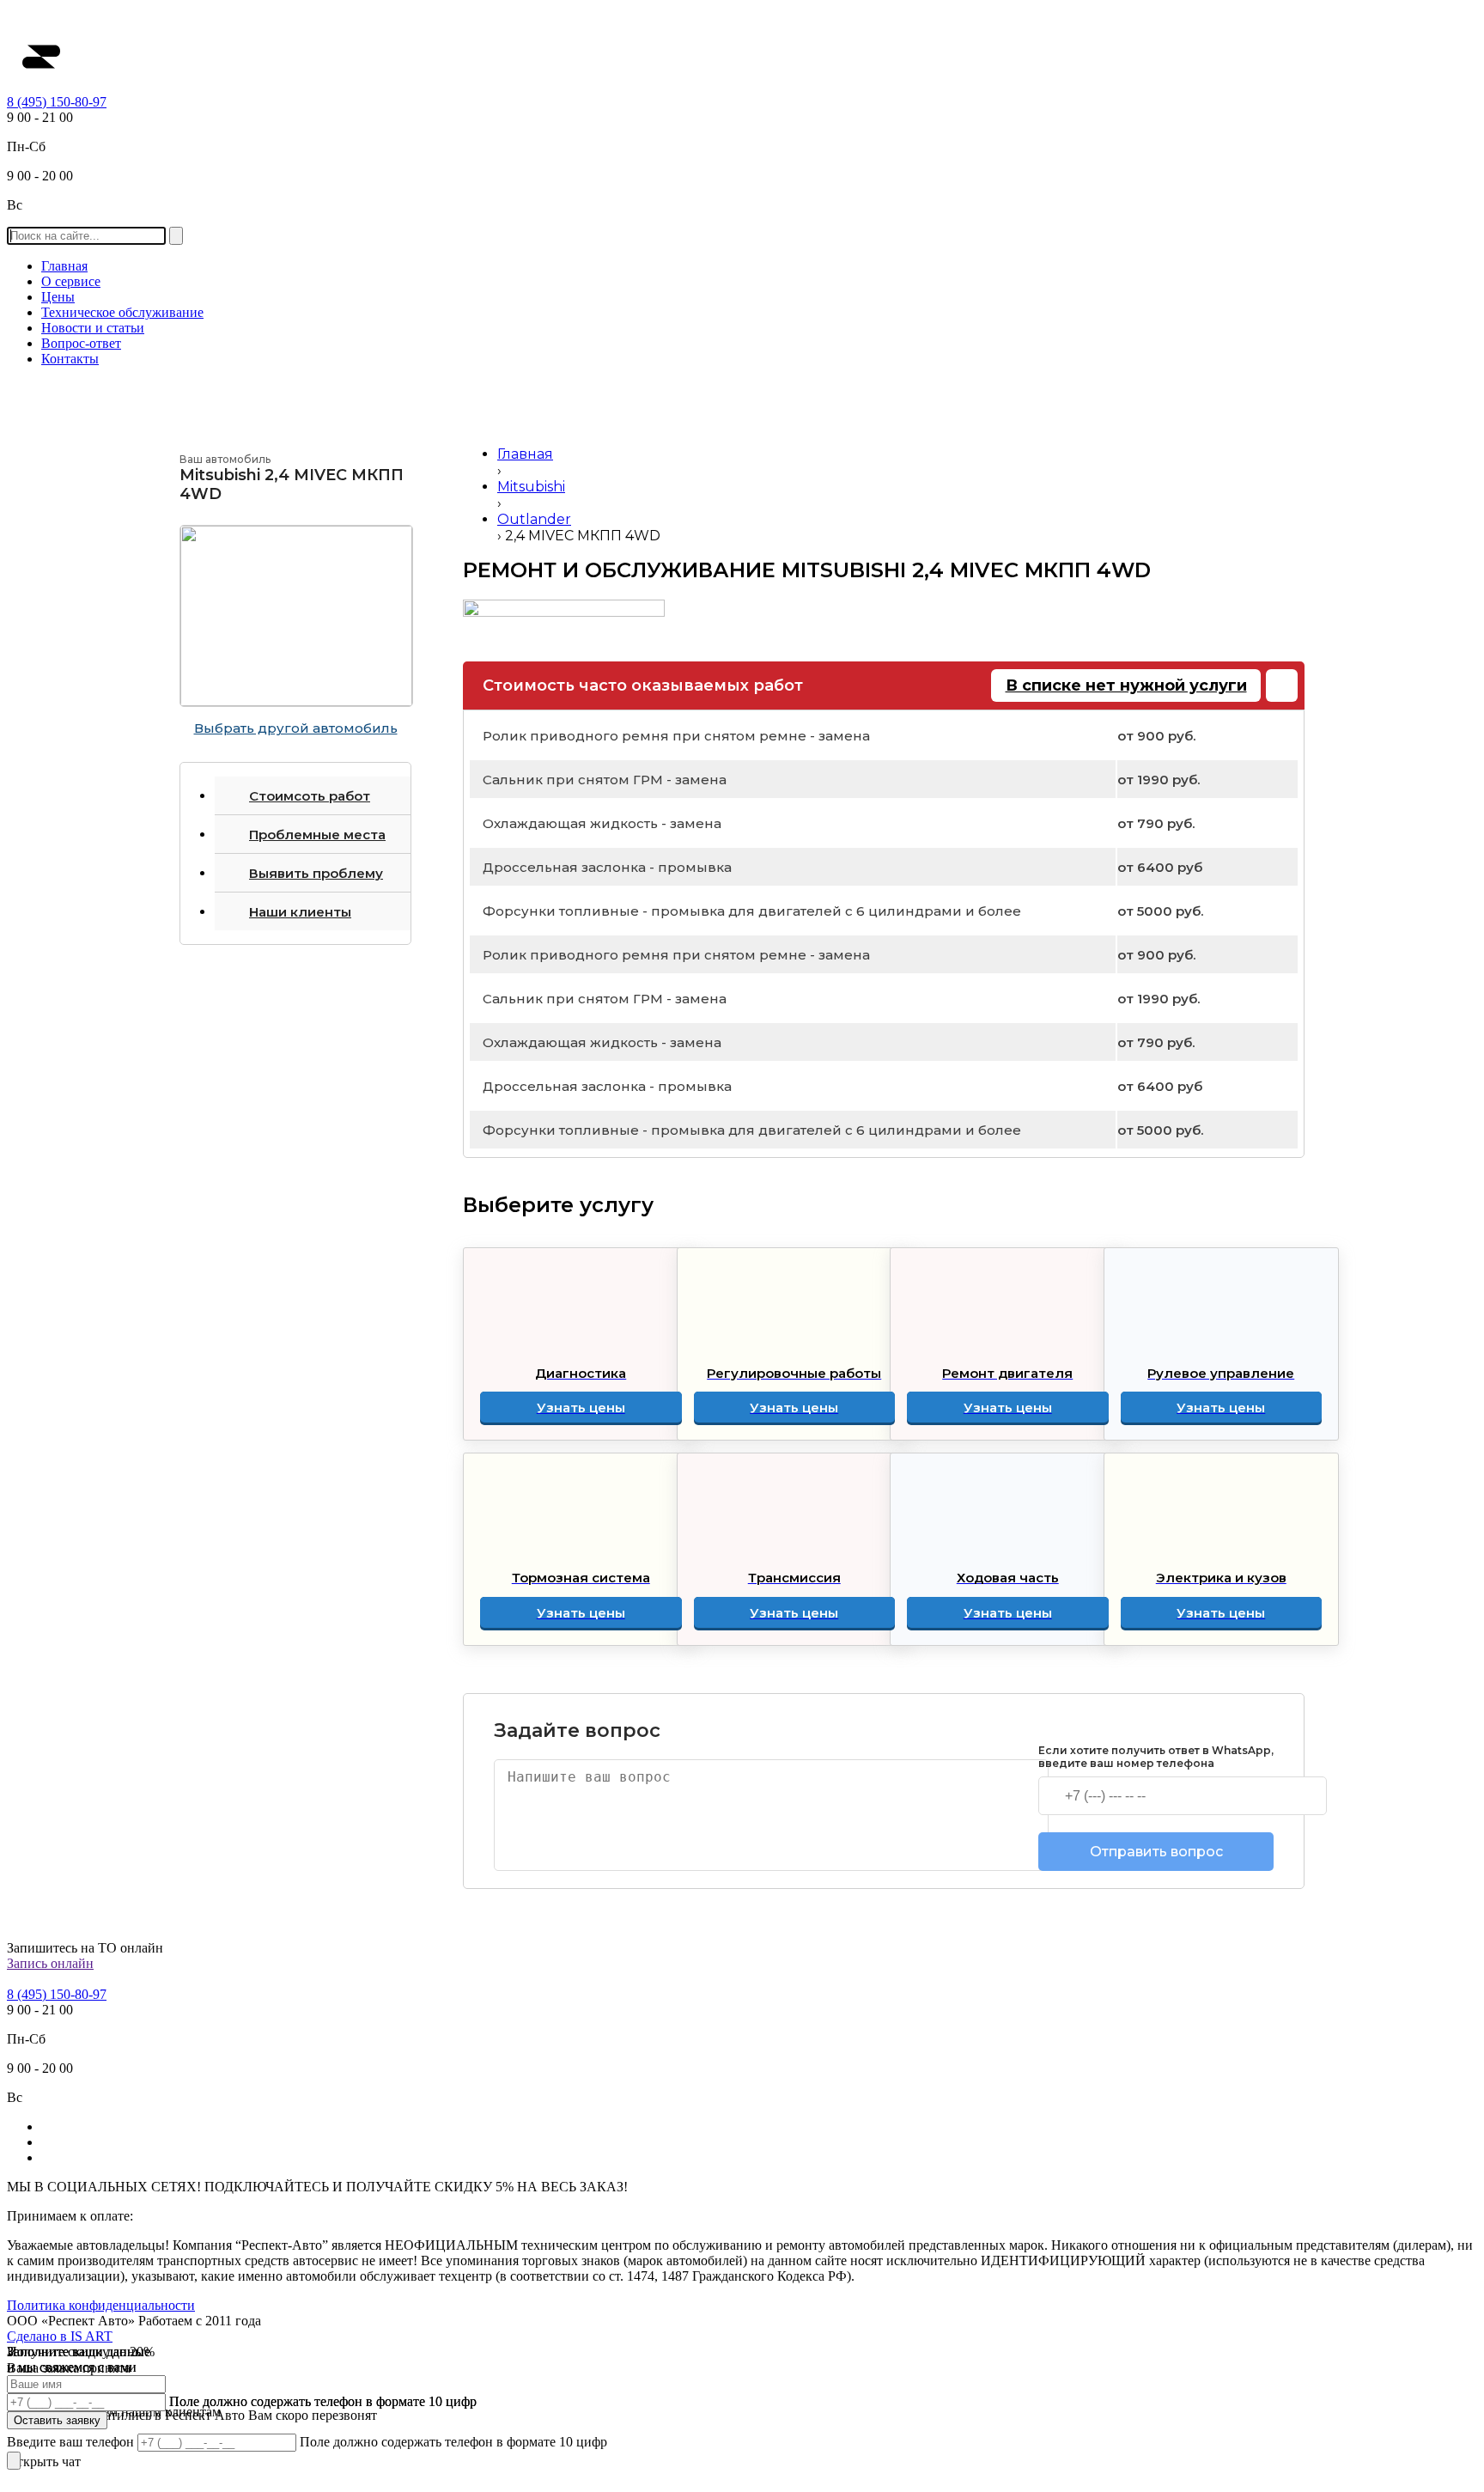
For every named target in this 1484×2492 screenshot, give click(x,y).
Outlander (534, 519)
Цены (58, 297)
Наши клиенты (300, 912)
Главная (64, 266)
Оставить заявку (57, 2420)
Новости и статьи (93, 328)
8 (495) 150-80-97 (57, 102)
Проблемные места (317, 835)
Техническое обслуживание (122, 312)
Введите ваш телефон (72, 2442)
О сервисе (71, 281)
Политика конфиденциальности (101, 2305)
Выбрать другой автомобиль (296, 728)
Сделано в (60, 2336)
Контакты (70, 359)
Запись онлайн (50, 1963)
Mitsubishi (531, 487)
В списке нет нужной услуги (1126, 685)
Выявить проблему (316, 873)
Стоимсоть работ (310, 796)
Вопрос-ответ (81, 343)
